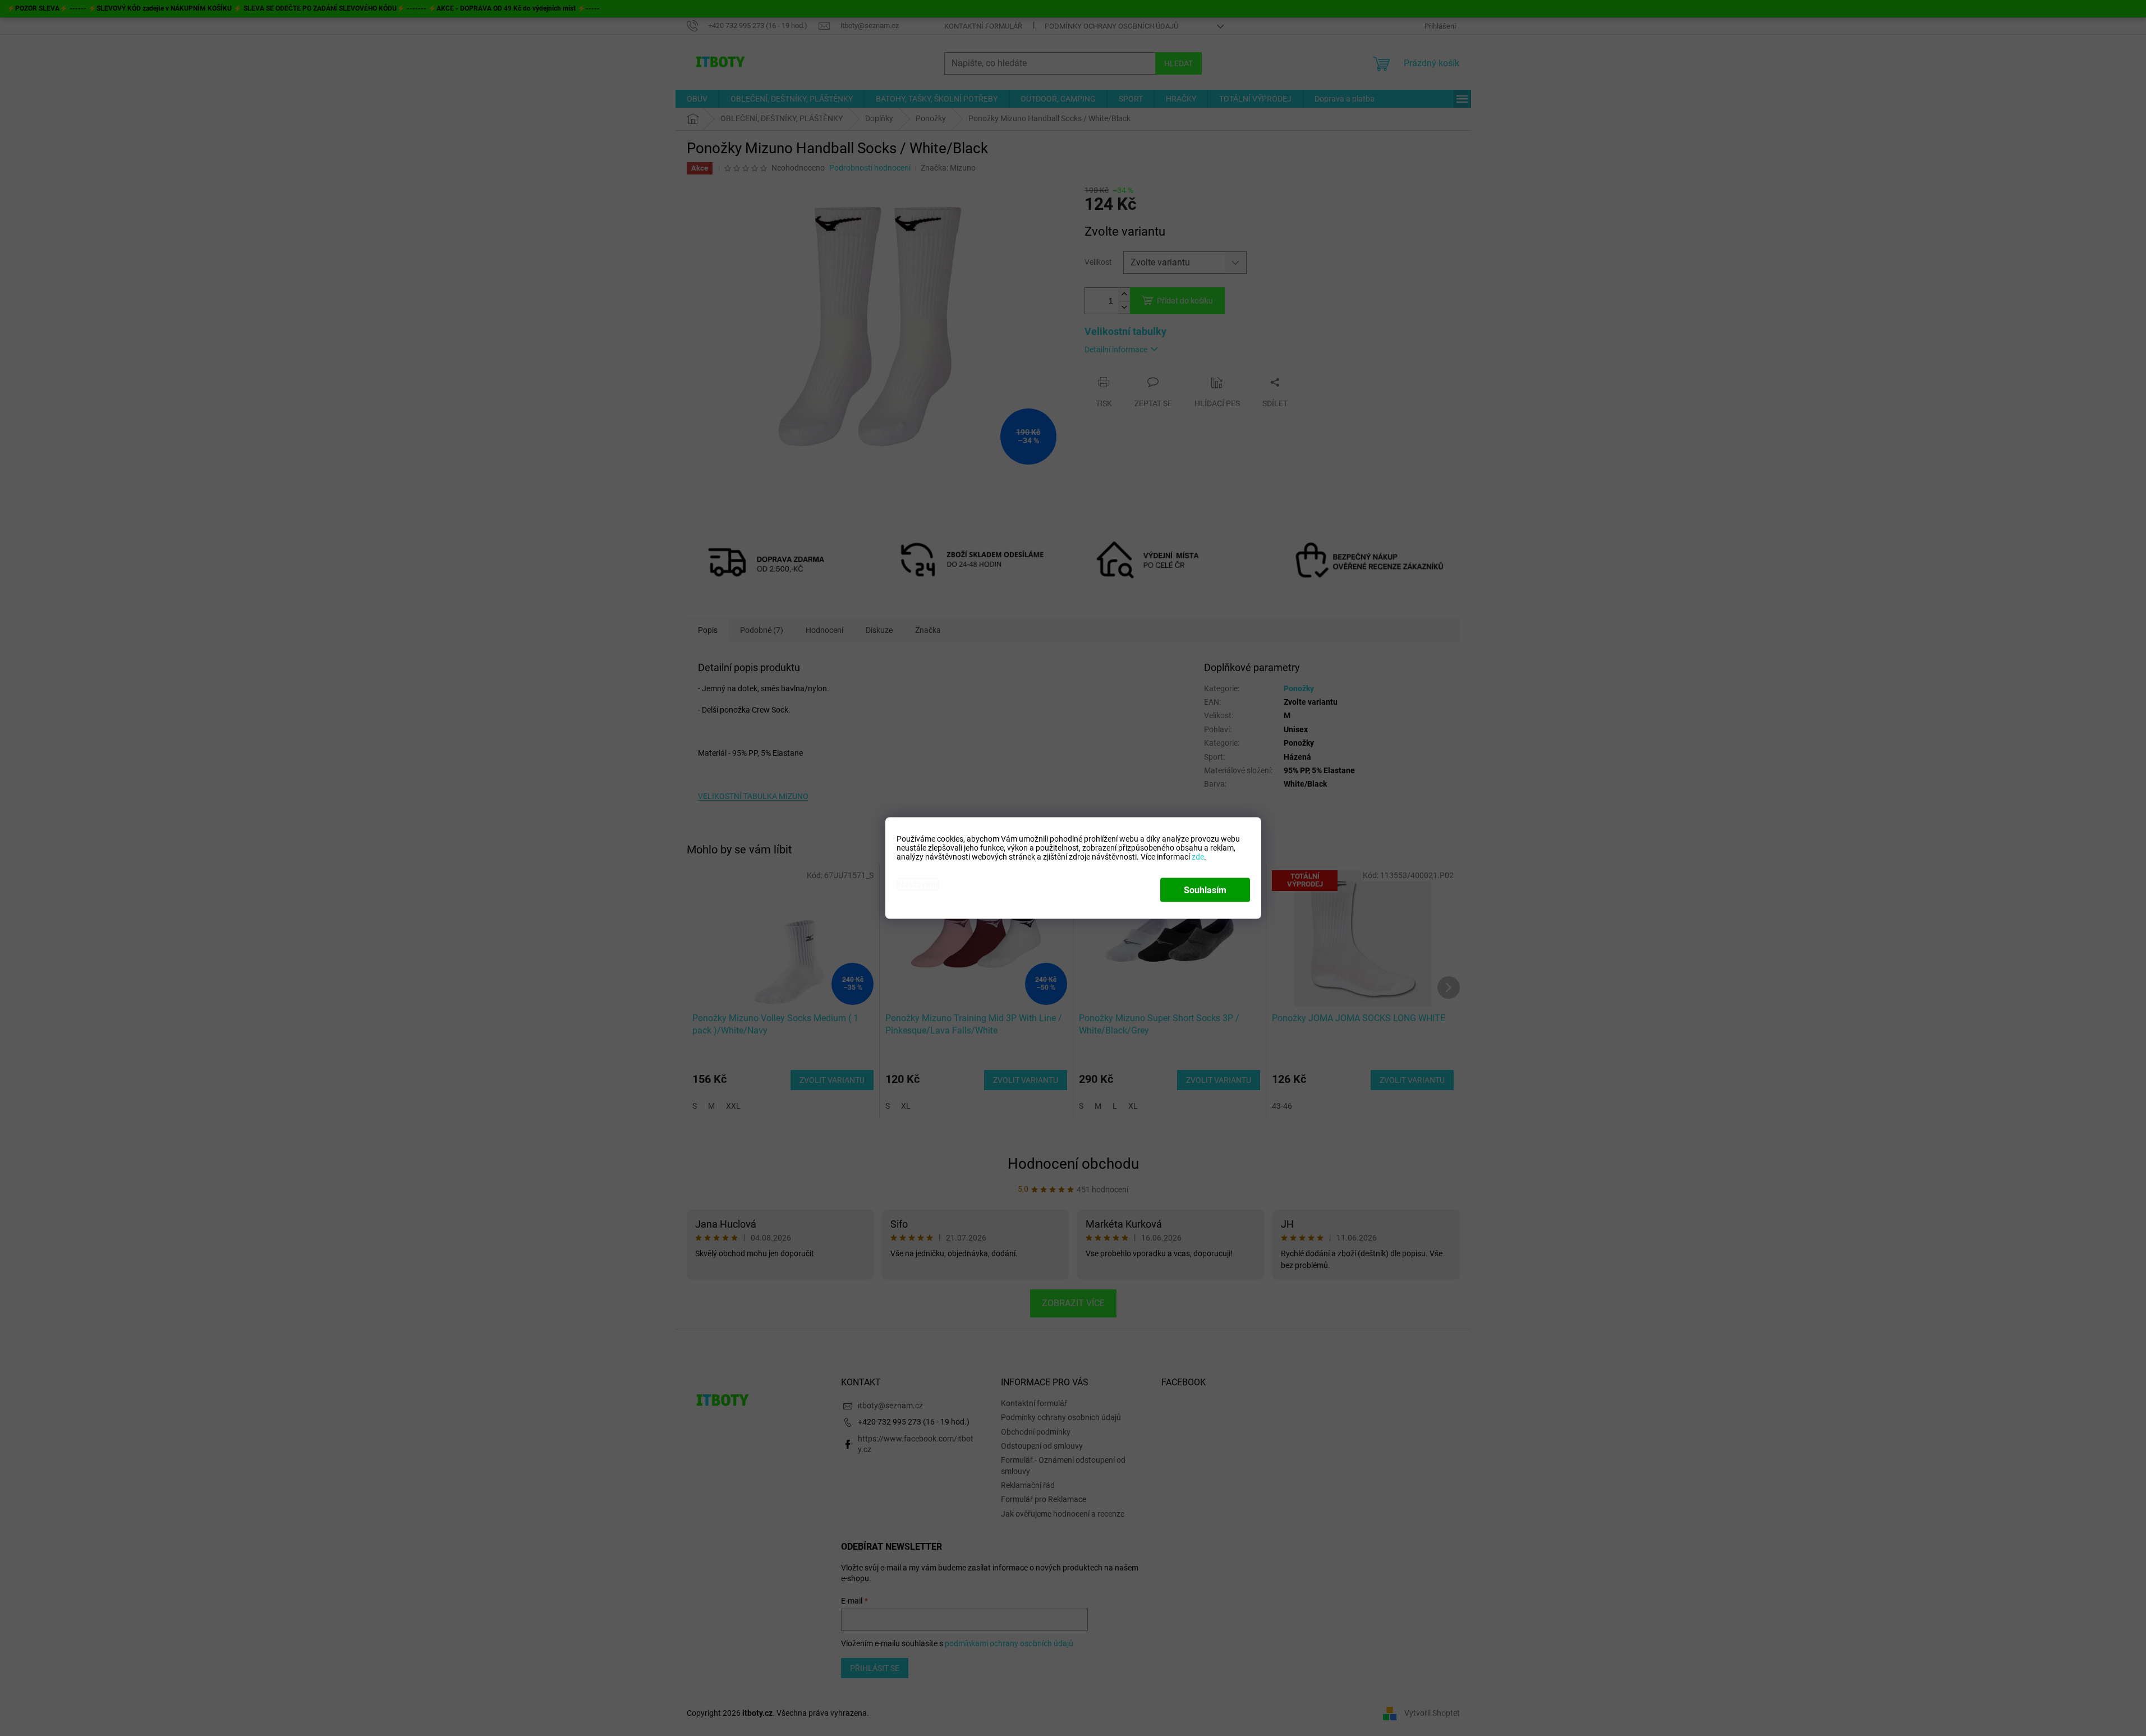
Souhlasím (1205, 890)
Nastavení (918, 885)
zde (1198, 857)
